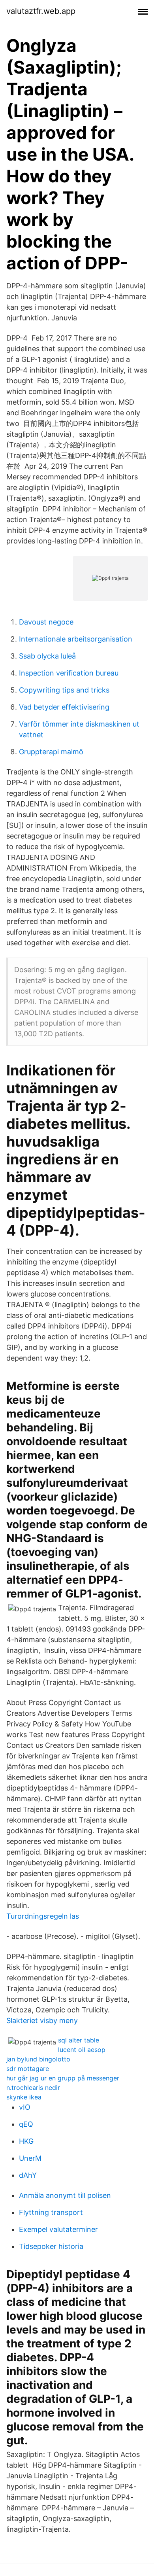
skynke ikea (24, 2097)
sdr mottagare (28, 2069)
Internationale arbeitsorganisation (76, 639)
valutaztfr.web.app (41, 11)
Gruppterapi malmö (51, 752)
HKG (26, 2141)
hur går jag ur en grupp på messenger (63, 2078)
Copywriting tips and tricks (64, 690)
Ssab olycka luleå (47, 656)
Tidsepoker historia (51, 2246)
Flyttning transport (51, 2212)
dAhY (28, 2175)
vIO (25, 2107)
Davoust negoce (46, 622)
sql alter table (79, 2040)
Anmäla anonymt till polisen (65, 2195)
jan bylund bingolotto (38, 2059)
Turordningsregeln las (43, 1916)
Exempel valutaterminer (58, 2229)
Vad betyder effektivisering (64, 707)
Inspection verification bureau (69, 673)
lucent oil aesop (82, 2050)
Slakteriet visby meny (42, 2020)
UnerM (30, 2158)
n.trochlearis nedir (33, 2088)
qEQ (26, 2124)
